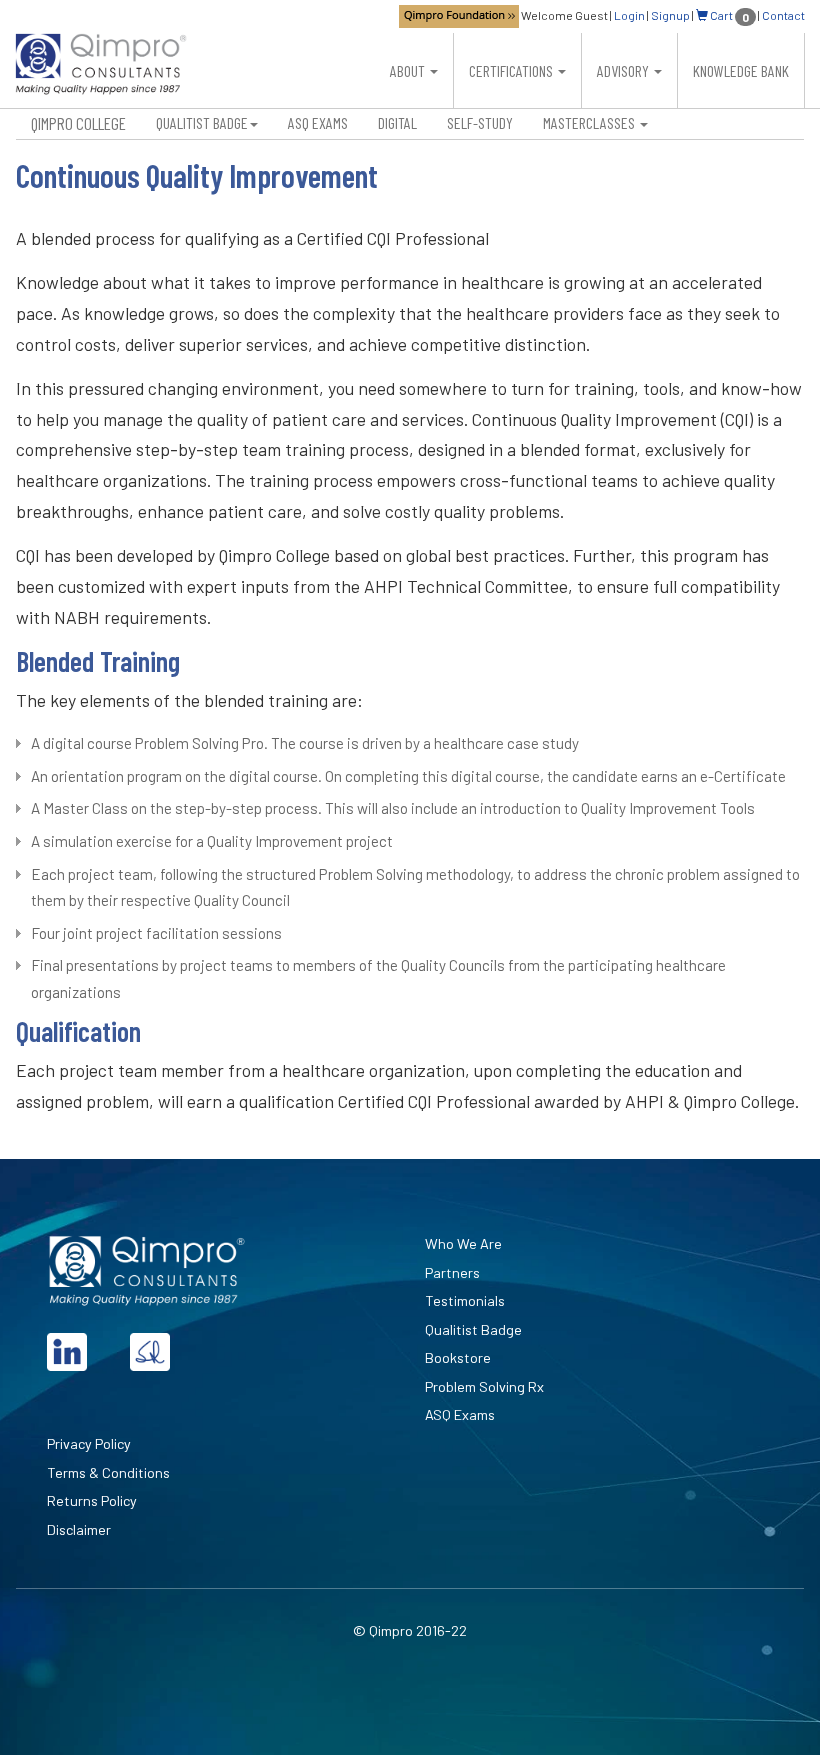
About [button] (409, 70)
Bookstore (458, 1357)
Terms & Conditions (108, 1472)
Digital (397, 122)
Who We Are (463, 1243)
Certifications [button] (512, 70)
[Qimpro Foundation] (459, 15)
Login (629, 15)
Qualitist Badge (473, 1329)
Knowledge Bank (741, 70)
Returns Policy (92, 1500)
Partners (452, 1272)
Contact (783, 15)
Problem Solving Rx (484, 1386)
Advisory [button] (624, 70)
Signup (670, 15)
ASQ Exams (318, 122)
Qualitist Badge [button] (202, 122)
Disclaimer (79, 1529)
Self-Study (480, 122)
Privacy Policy (89, 1443)
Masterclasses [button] (590, 122)
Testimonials (465, 1300)
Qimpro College (78, 123)
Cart (728, 15)
